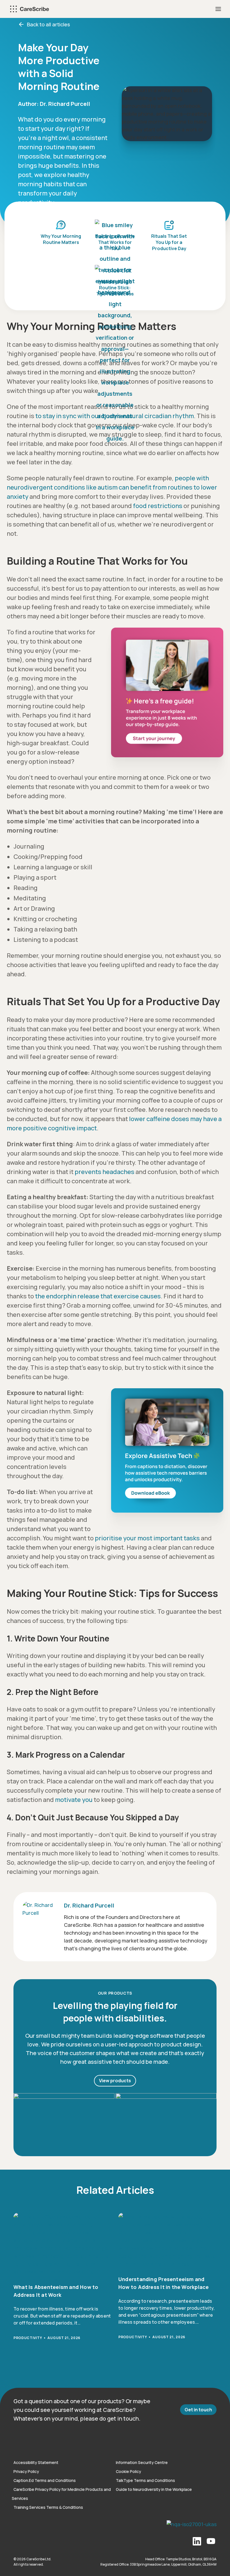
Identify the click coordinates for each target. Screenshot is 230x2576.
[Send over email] (6, 1307)
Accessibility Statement (36, 2462)
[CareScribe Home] (17, 2444)
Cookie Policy (128, 2471)
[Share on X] (6, 1282)
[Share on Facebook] (6, 1269)
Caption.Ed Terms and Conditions (45, 2480)
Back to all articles (48, 24)
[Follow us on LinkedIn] (197, 2542)
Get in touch (198, 2410)
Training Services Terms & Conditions (48, 2507)
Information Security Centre (142, 2462)
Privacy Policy (26, 2471)
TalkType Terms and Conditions (145, 2480)
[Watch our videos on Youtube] (211, 2542)
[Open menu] (218, 9)
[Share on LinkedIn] (6, 1294)
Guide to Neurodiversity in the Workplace (154, 2489)
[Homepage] (30, 9)
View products (115, 2081)
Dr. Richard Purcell (65, 104)
